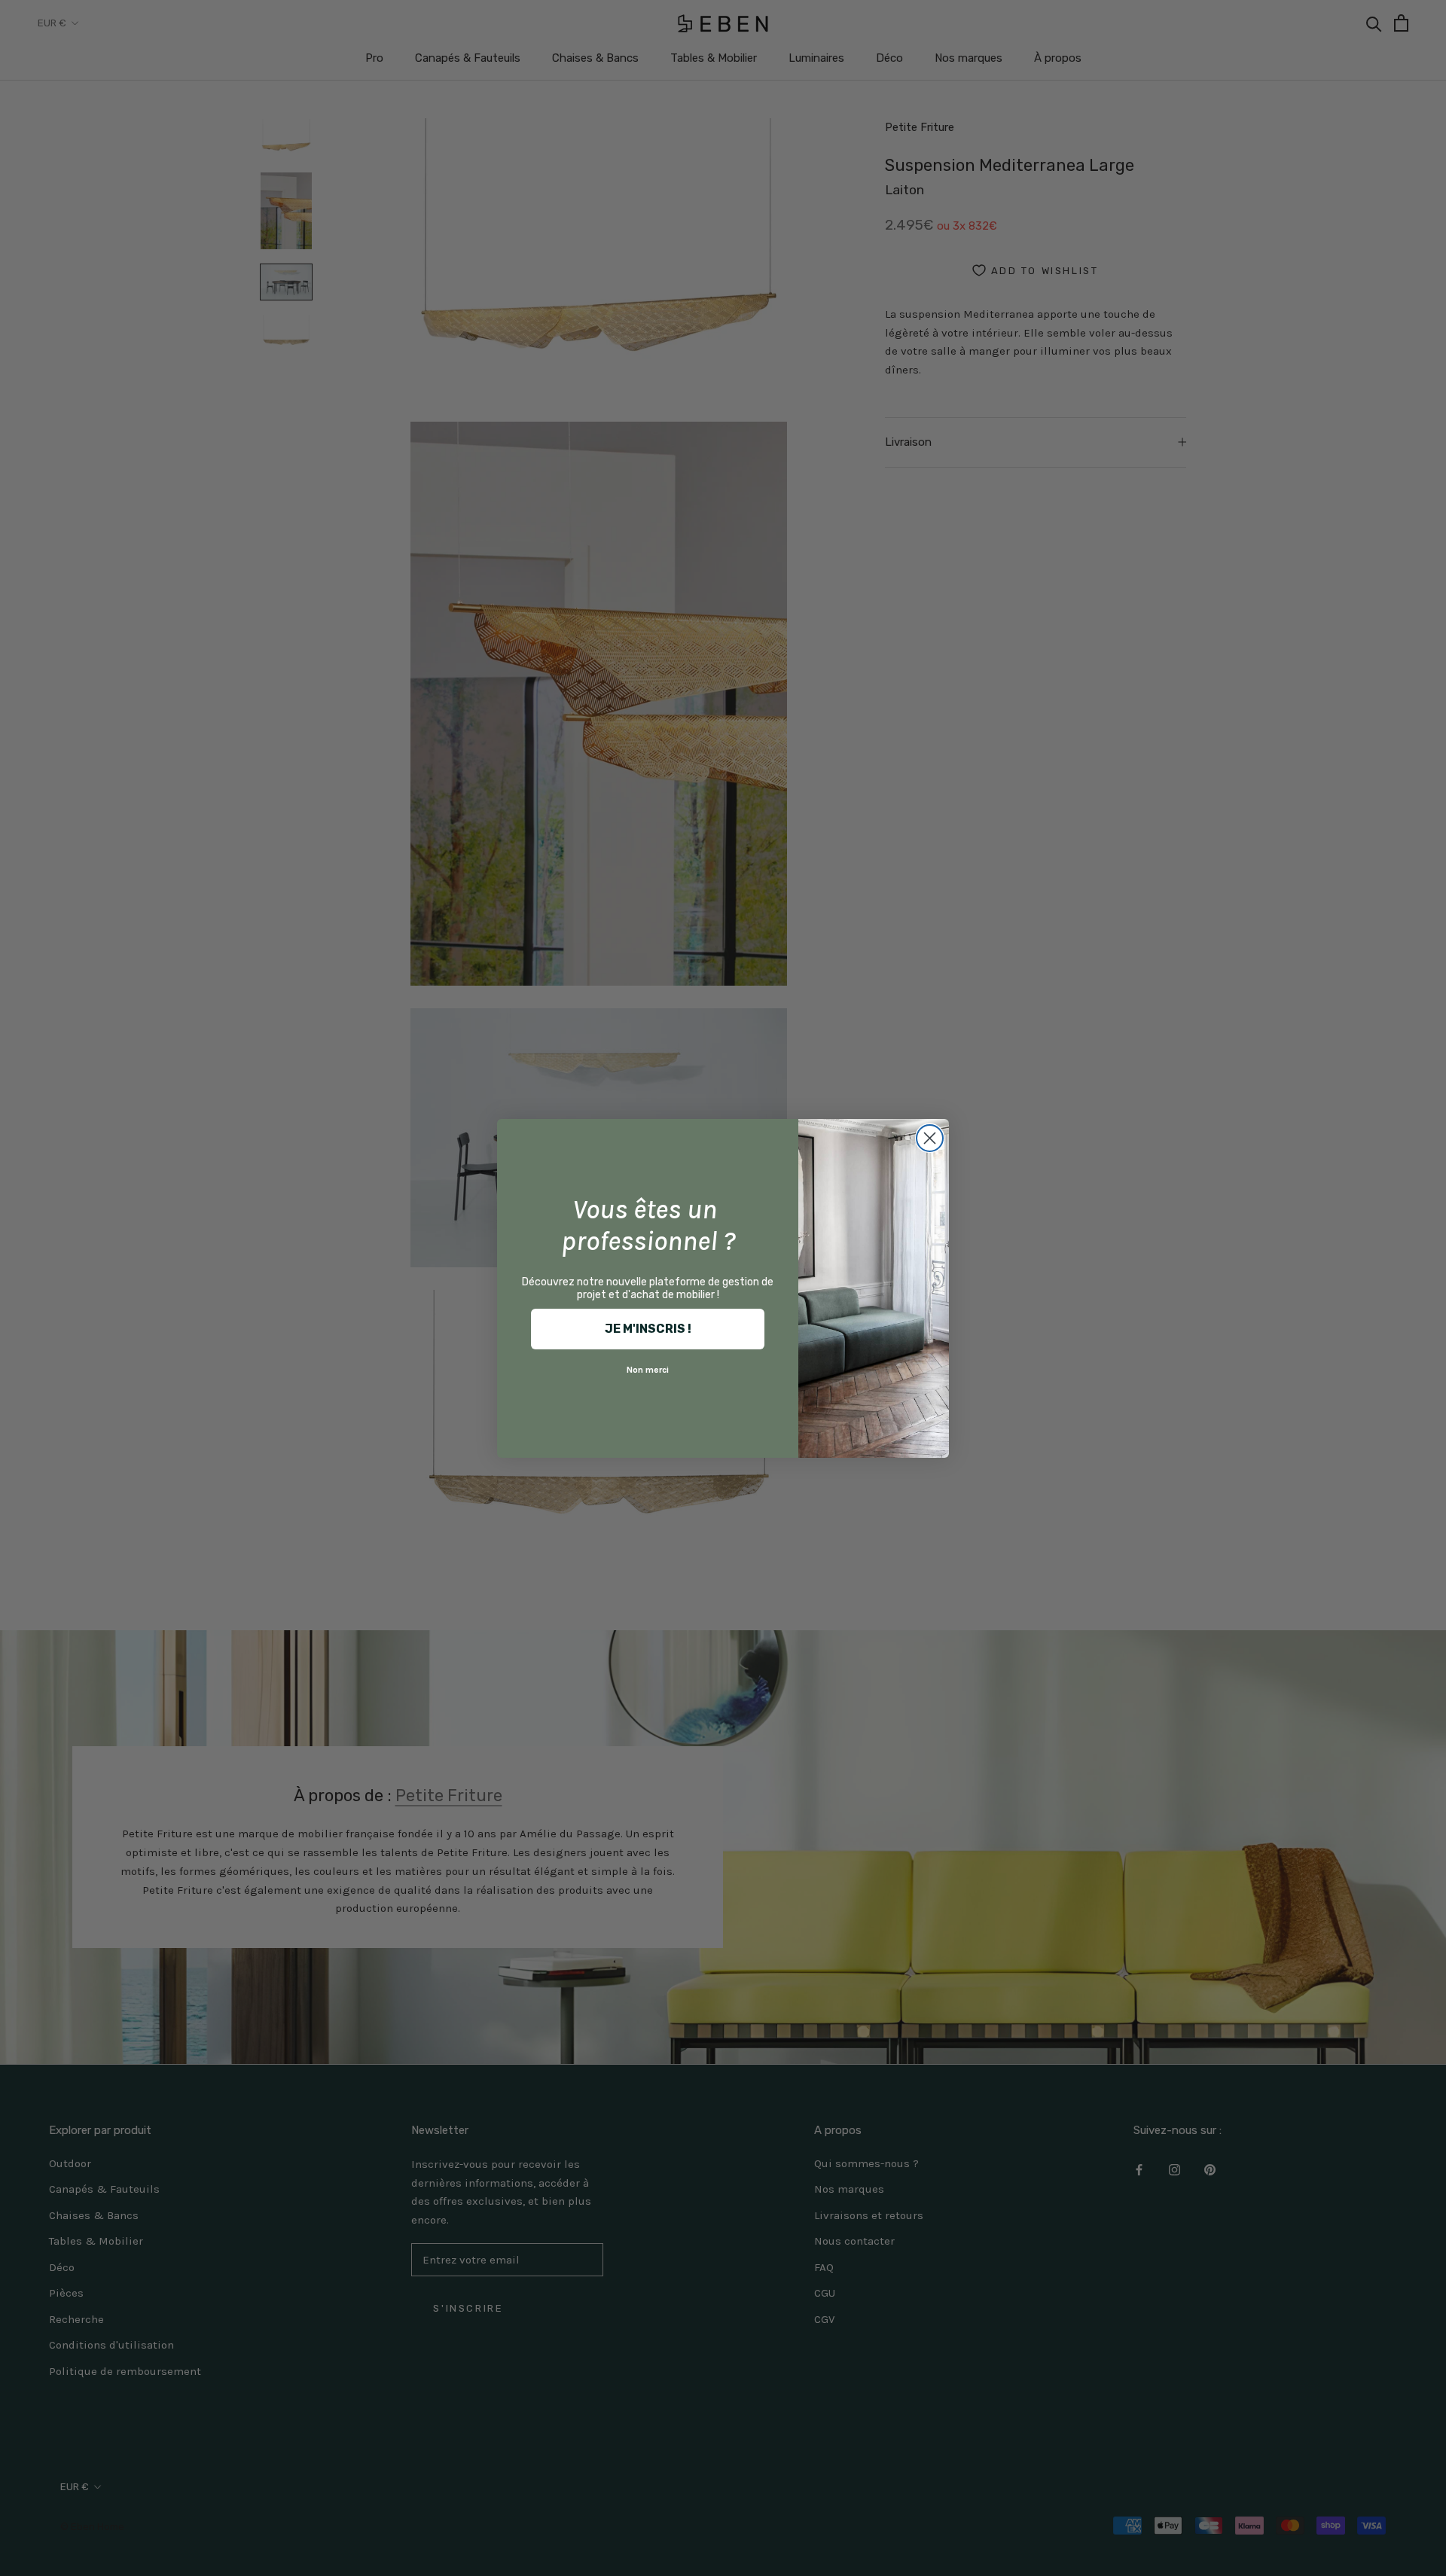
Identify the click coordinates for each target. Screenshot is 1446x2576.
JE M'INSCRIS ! (648, 1329)
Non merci (648, 1370)
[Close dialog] (930, 1138)
